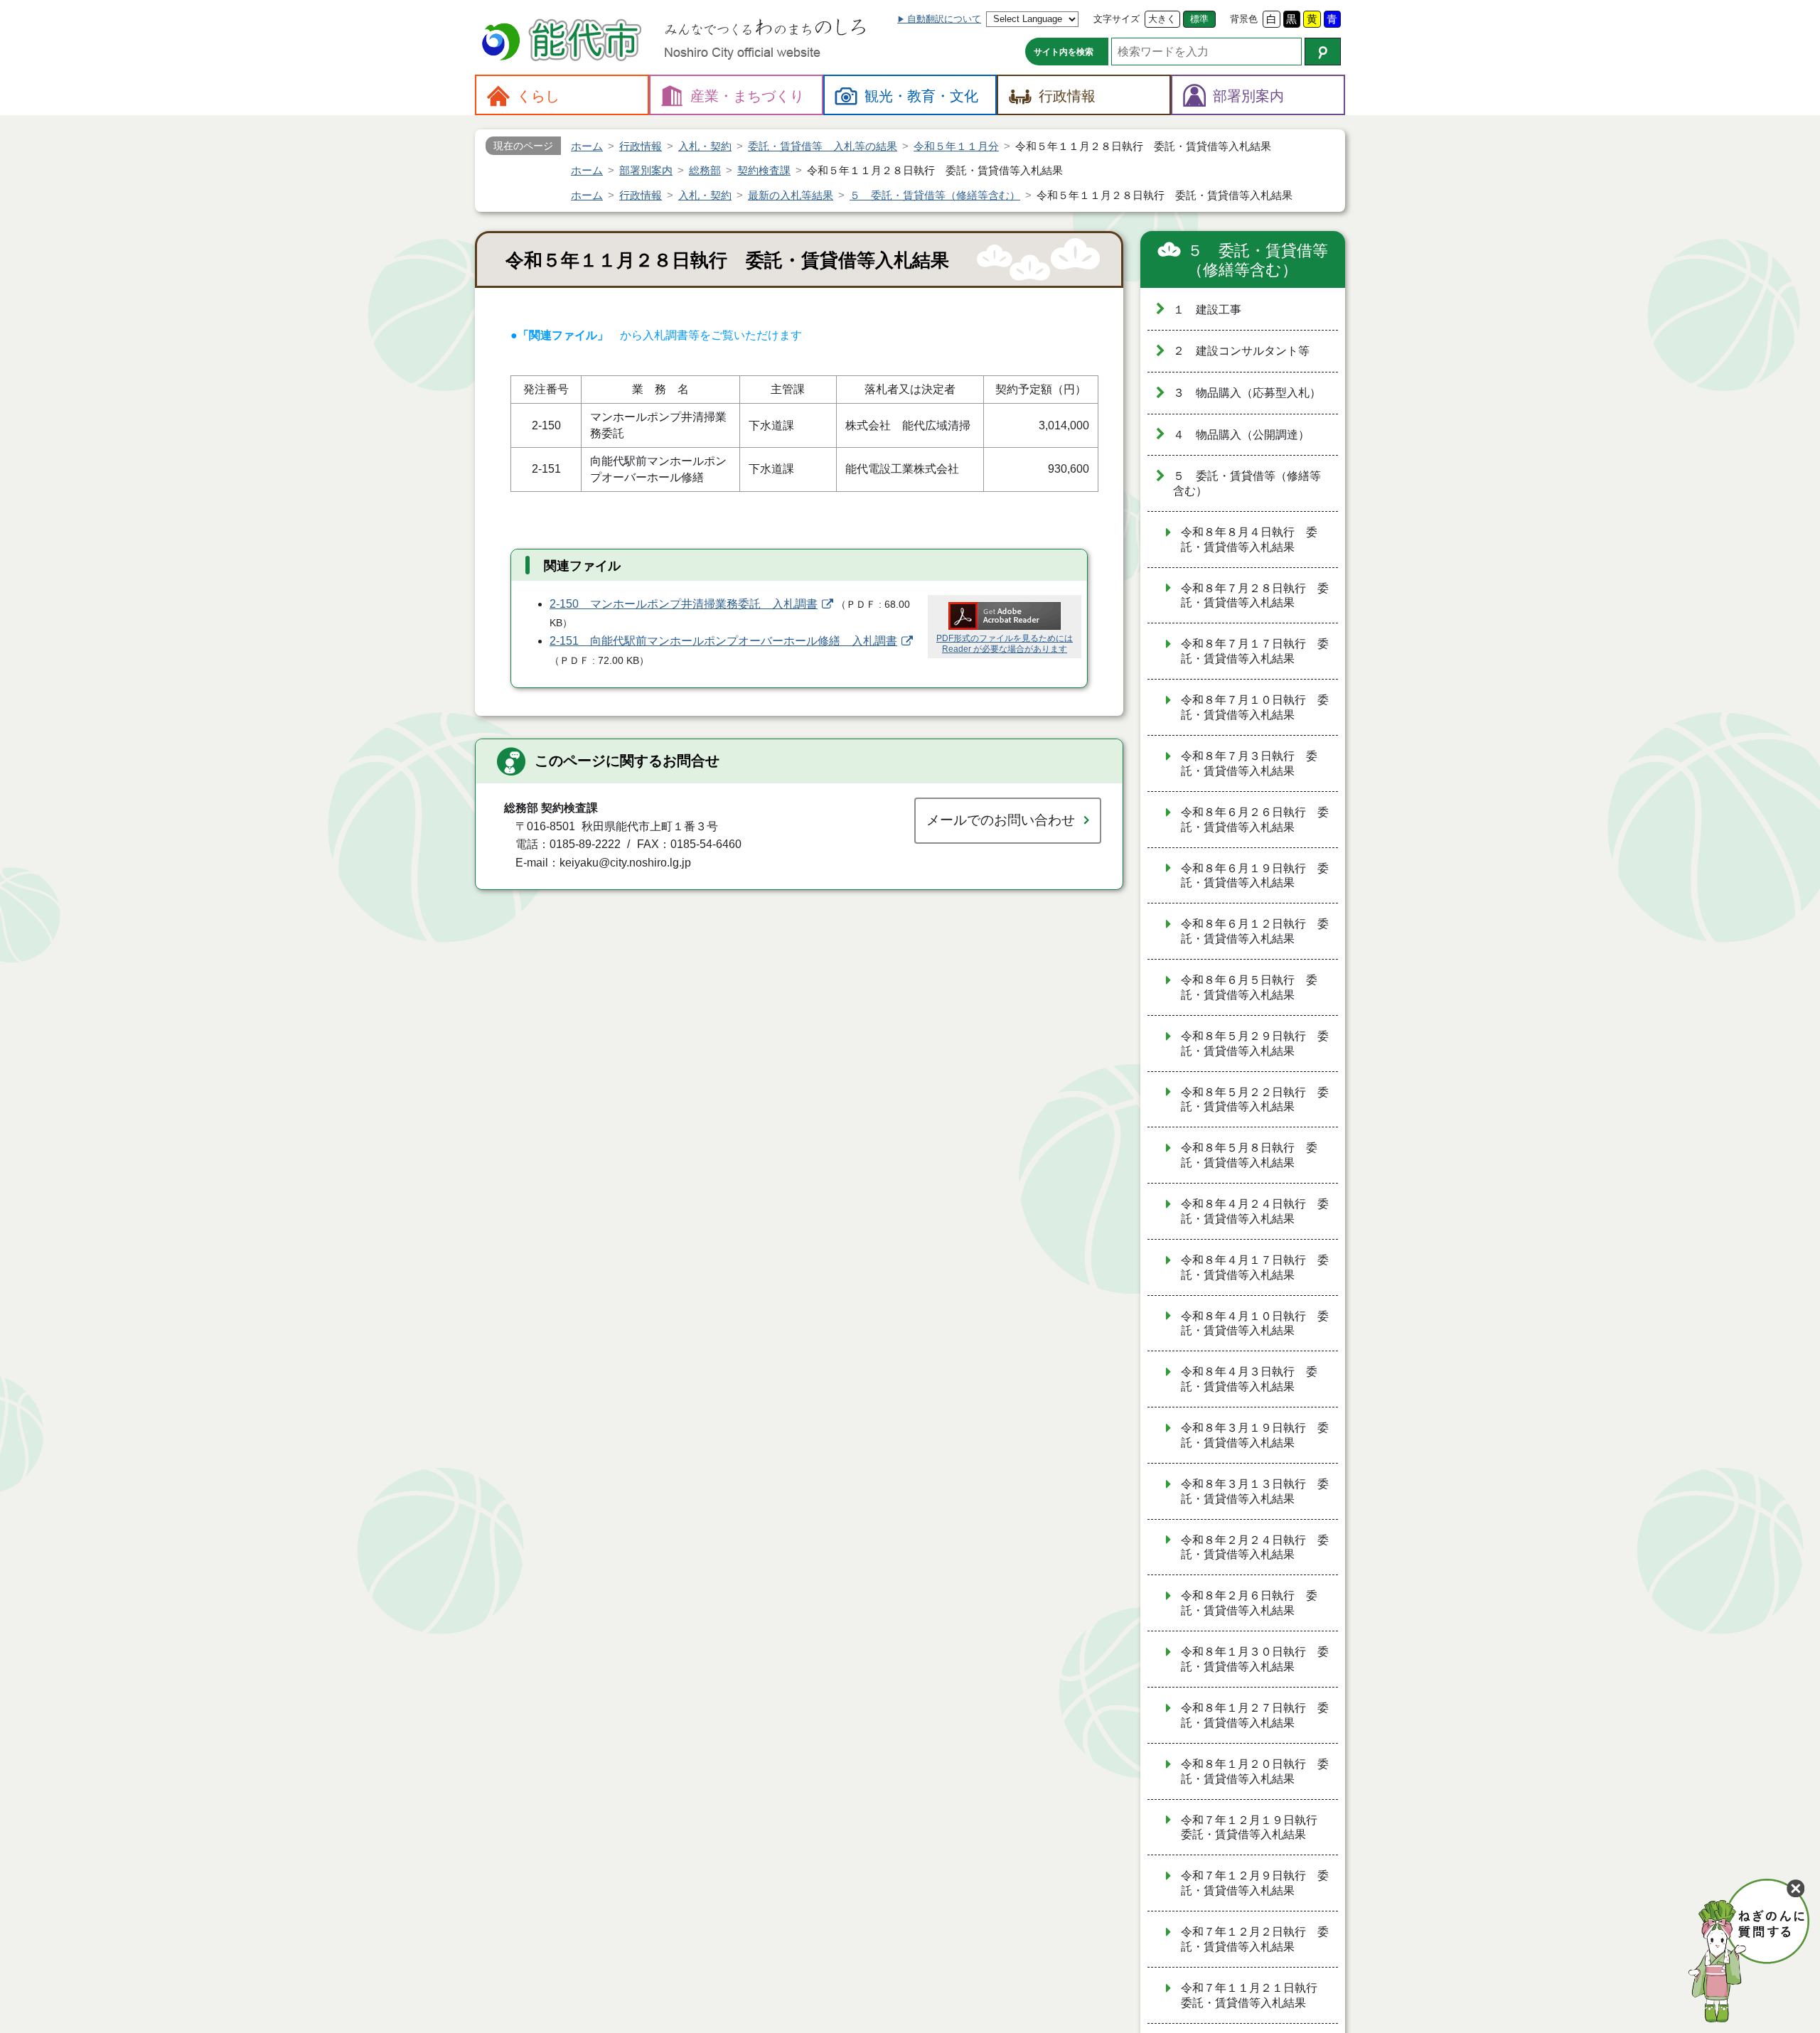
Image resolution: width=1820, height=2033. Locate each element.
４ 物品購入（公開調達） (1241, 435)
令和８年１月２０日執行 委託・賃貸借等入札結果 (1255, 1771)
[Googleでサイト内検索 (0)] (1323, 52)
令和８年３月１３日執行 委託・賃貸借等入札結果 (1255, 1491)
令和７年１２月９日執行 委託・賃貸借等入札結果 (1255, 1883)
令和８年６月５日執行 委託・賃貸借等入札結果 (1249, 987)
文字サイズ (1117, 19)
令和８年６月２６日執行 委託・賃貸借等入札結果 (1255, 820)
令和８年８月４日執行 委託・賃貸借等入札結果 (1249, 540)
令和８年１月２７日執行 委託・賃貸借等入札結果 (1255, 1715)
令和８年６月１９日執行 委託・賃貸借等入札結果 (1255, 876)
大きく (1162, 19)
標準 (1199, 19)
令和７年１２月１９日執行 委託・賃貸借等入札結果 (1255, 1828)
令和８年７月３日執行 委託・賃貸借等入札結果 (1249, 763)
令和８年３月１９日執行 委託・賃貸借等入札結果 (1255, 1435)
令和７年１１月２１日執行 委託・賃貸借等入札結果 (1255, 1995)
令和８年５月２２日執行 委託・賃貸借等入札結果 (1255, 1100)
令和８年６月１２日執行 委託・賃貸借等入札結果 (1255, 931)
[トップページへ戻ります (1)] (564, 42)
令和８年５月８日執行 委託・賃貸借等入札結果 (1249, 1155)
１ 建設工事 (1207, 310)
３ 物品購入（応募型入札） (1247, 393)
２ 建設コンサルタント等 (1241, 351)
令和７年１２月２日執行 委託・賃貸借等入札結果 (1255, 1939)
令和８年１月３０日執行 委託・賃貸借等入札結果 (1255, 1659)
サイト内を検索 (1064, 52)
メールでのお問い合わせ (1001, 820)
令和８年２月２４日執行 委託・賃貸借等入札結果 (1255, 1547)
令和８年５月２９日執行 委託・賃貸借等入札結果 (1255, 1044)
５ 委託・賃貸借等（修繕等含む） (1258, 261)
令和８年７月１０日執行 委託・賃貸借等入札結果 (1255, 707)
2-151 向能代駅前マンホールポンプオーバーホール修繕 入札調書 (723, 641)
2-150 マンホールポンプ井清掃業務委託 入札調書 (684, 604)
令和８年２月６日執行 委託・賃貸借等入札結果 (1249, 1603)
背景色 (1244, 19)
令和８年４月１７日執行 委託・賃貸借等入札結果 (1255, 1267)
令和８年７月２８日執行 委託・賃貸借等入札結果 (1255, 596)
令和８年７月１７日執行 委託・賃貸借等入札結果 (1255, 651)
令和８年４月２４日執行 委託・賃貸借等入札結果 (1255, 1211)
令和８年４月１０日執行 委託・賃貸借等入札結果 (1255, 1324)
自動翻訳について (944, 19)
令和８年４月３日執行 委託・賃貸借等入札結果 (1249, 1379)
